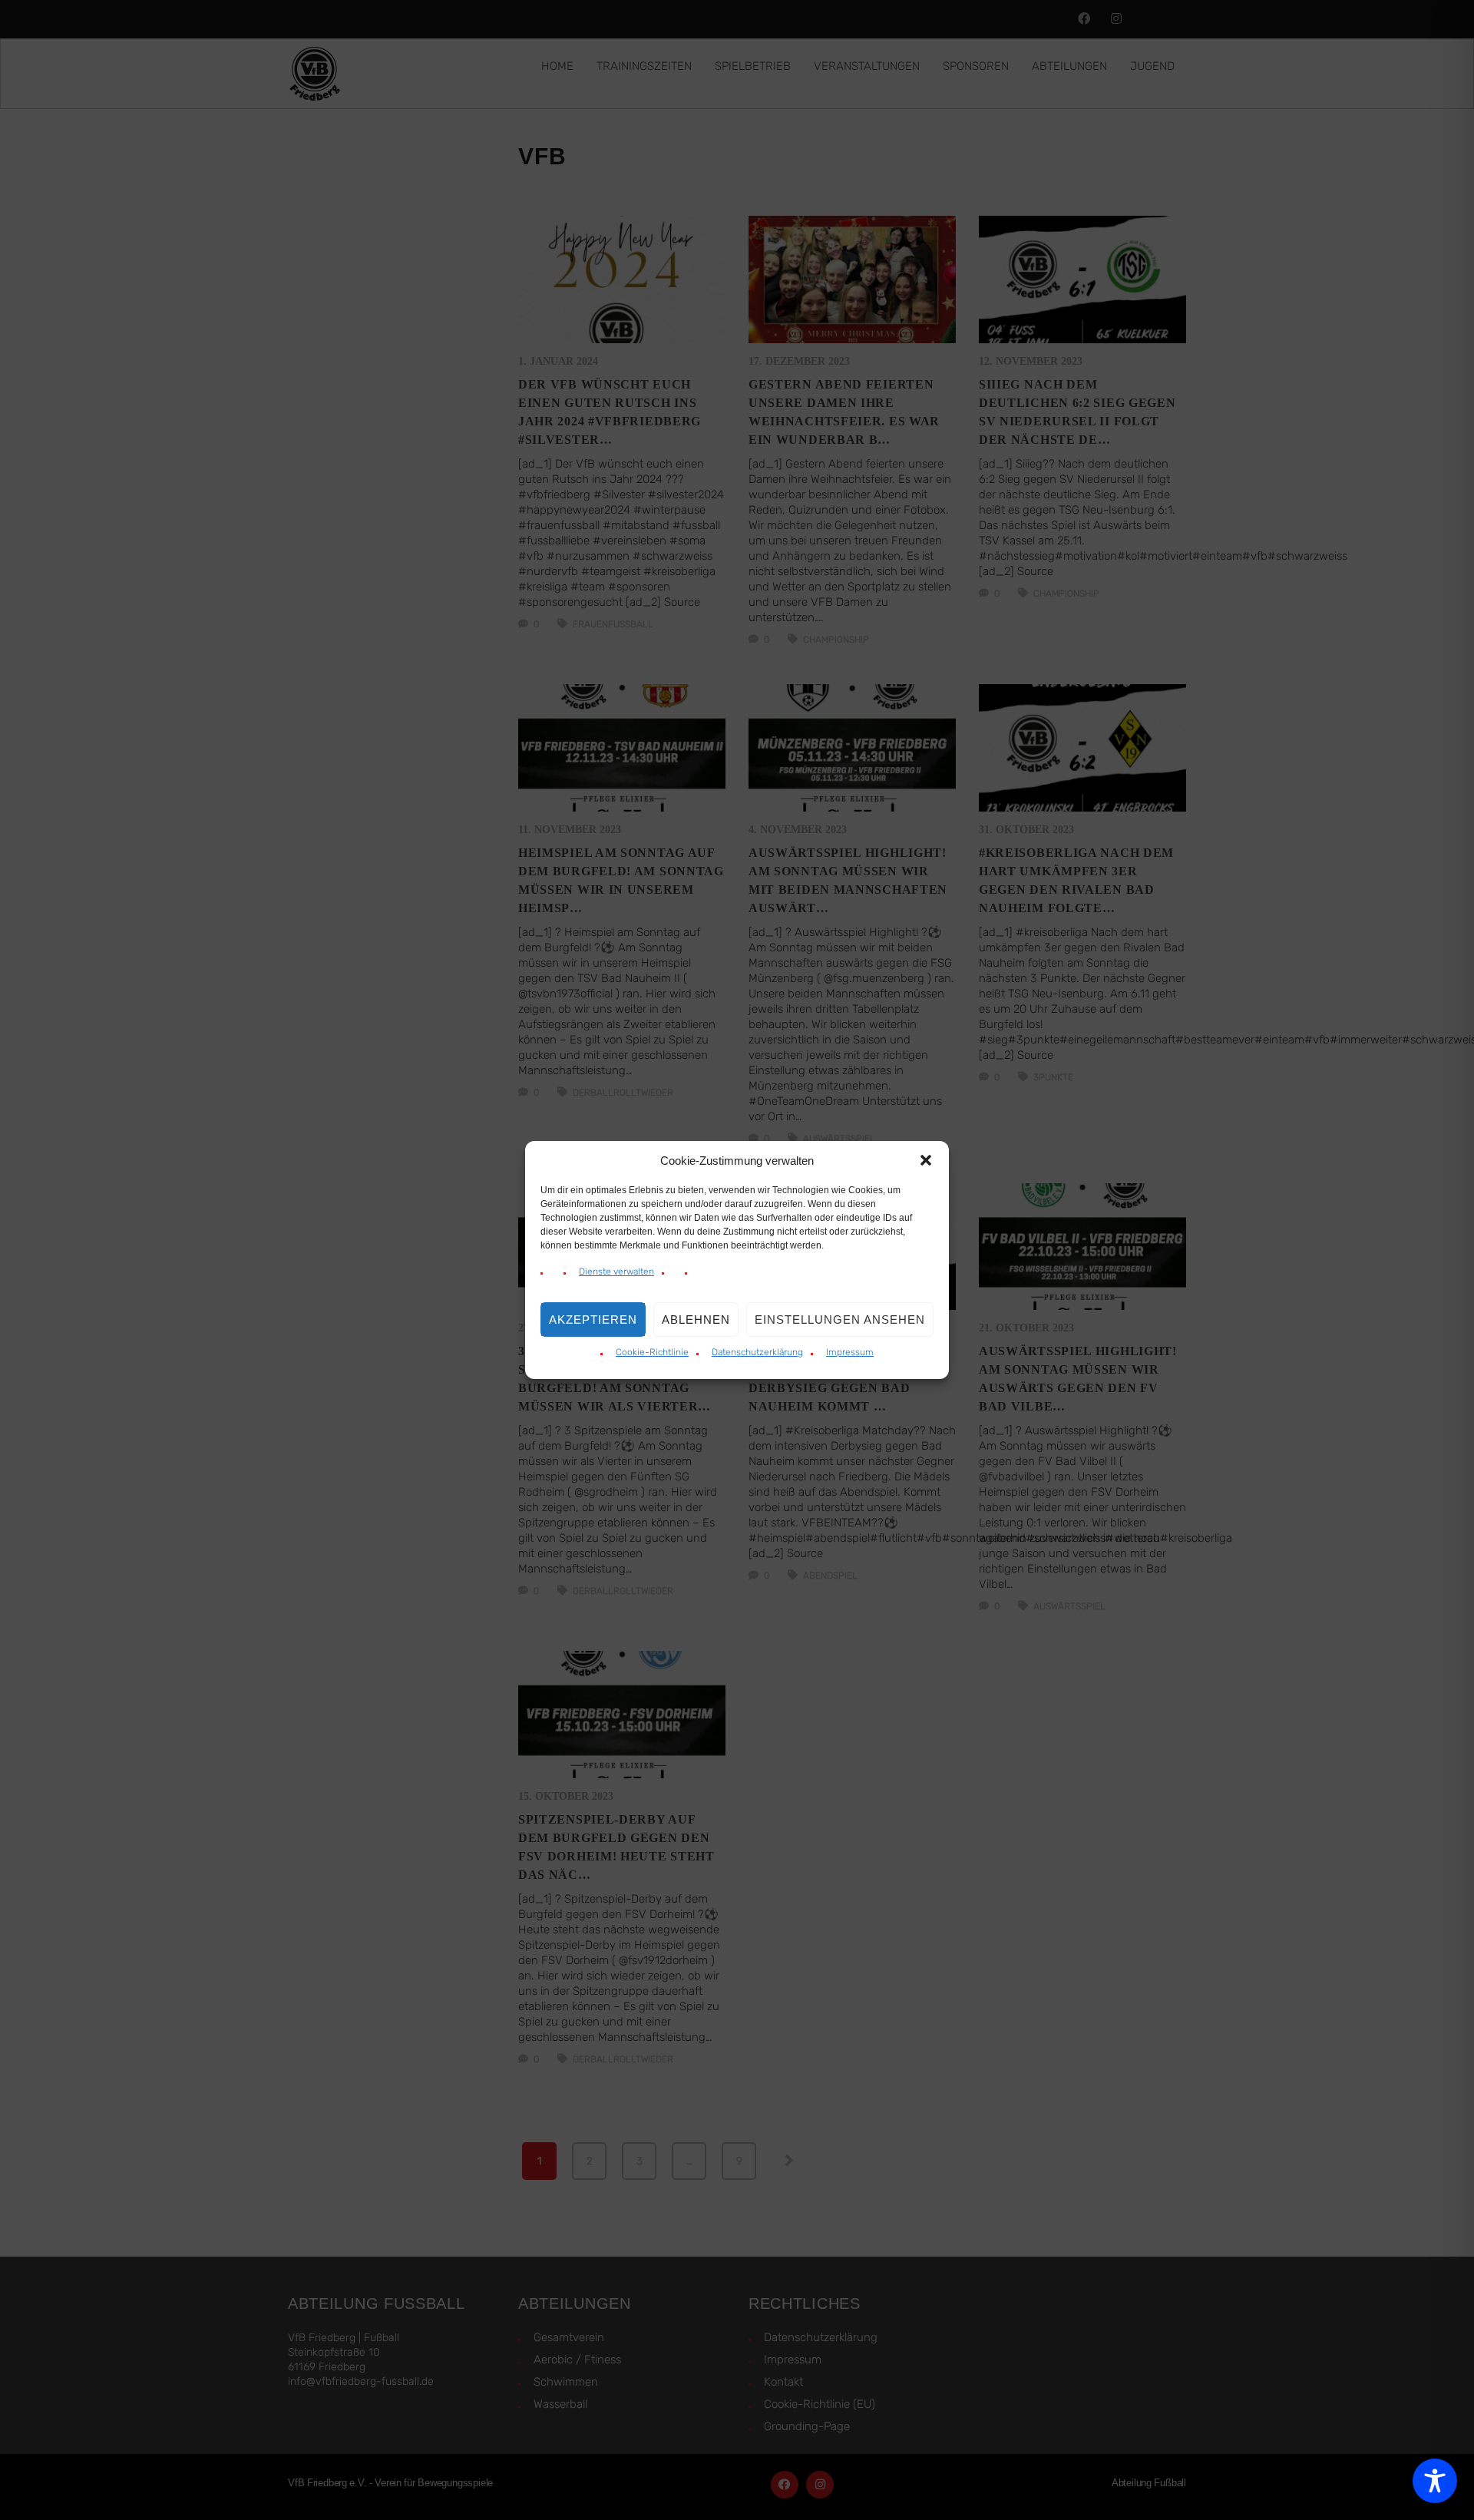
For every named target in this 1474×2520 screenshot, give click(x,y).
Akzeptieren (593, 1320)
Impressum (850, 1352)
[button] (926, 1160)
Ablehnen (696, 1320)
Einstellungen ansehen (840, 1320)
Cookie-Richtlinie (652, 1352)
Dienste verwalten (616, 1272)
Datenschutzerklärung (757, 1352)
